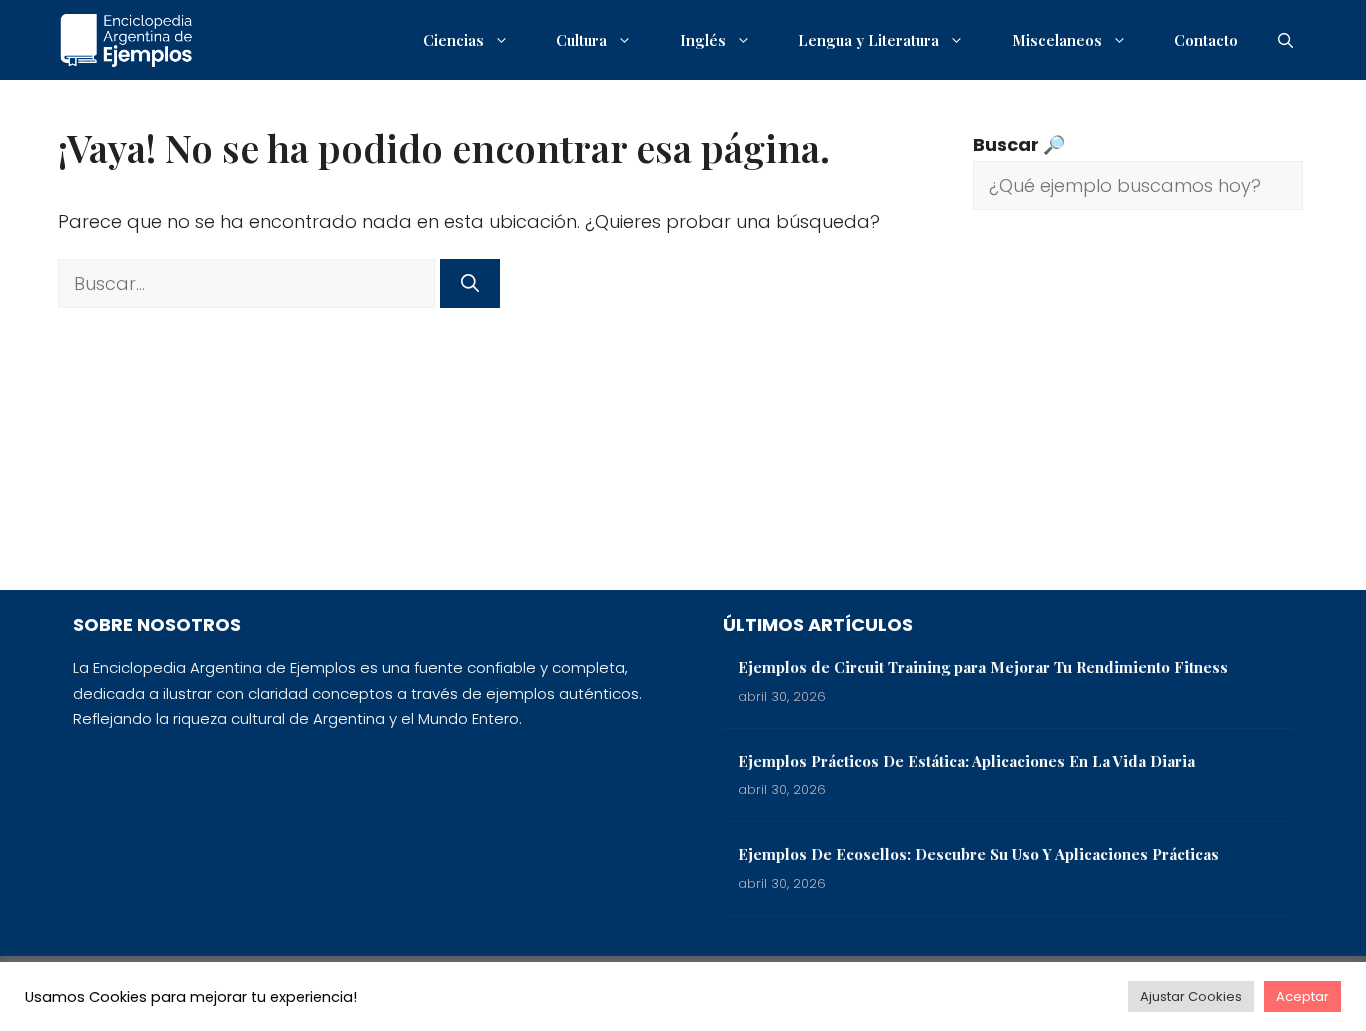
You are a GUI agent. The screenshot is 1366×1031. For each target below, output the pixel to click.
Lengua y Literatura (868, 40)
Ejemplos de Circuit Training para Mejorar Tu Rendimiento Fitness (983, 667)
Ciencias (453, 40)
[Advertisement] (1138, 415)
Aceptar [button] (1302, 996)
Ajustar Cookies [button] (1191, 996)
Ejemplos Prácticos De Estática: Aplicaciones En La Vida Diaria (966, 761)
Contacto (1206, 40)
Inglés (703, 40)
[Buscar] (470, 283)
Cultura (581, 40)
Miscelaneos (1057, 40)
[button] (1285, 40)
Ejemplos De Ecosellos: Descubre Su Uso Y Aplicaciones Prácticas (978, 854)
